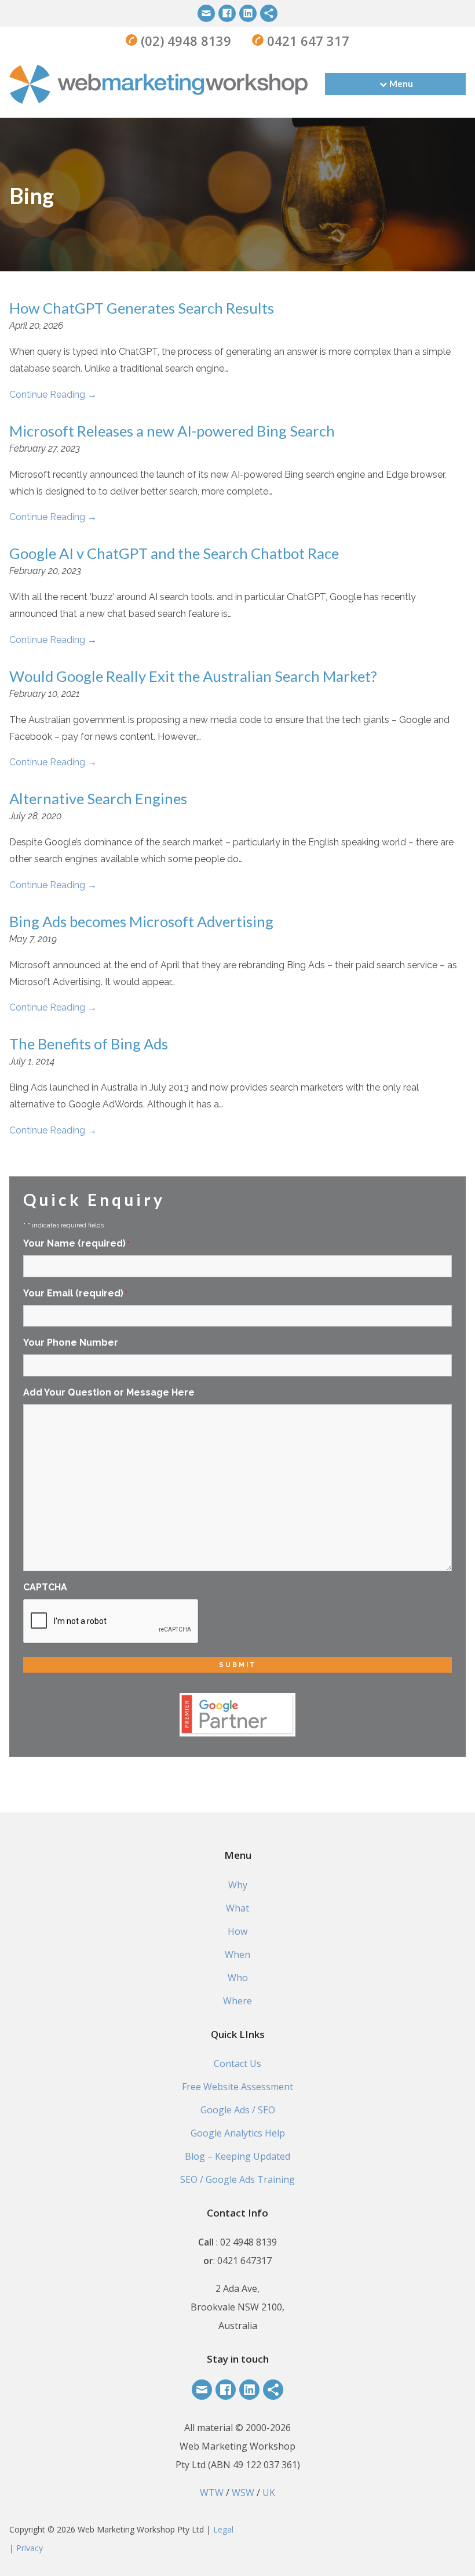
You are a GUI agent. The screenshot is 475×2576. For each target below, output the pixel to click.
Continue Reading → (53, 395)
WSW (243, 2493)
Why (238, 1885)
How (237, 1931)
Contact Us (237, 2063)
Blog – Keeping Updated (237, 2156)
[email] (206, 13)
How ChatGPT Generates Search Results (142, 308)
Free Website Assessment (237, 2087)
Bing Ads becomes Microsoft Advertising (141, 921)
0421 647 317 (306, 41)
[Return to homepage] (158, 84)
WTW (212, 2493)
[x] (269, 13)
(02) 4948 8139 (184, 41)
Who (238, 1978)
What (237, 1908)
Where (237, 2001)
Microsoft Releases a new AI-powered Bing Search (172, 431)
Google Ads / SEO (238, 2110)
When (237, 1954)
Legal (223, 2529)
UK (269, 2493)
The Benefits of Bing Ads (89, 1044)
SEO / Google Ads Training (237, 2179)
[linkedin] (248, 13)
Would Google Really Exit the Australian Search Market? (193, 676)
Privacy (30, 2548)
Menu (401, 83)
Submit (238, 1665)
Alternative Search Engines (98, 798)
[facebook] (227, 13)
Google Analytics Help (238, 2133)
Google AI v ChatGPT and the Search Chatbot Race (174, 553)
